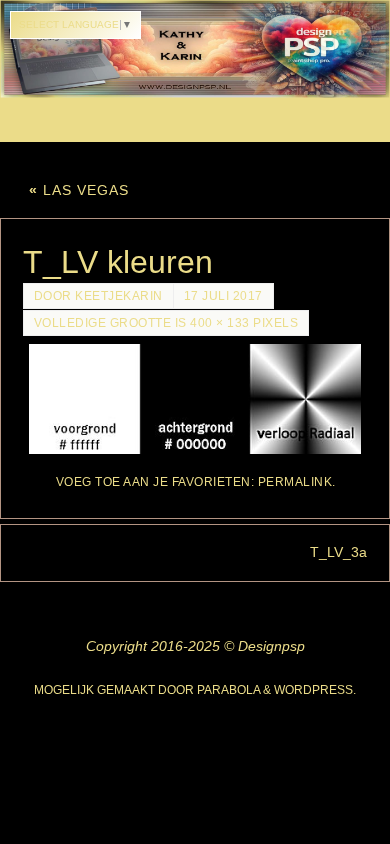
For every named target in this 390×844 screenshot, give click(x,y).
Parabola (228, 690)
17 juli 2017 (223, 296)
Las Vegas (79, 190)
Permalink (295, 482)
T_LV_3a (338, 552)
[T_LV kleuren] (195, 399)
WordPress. (315, 690)
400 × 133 (220, 323)
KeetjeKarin (119, 296)
